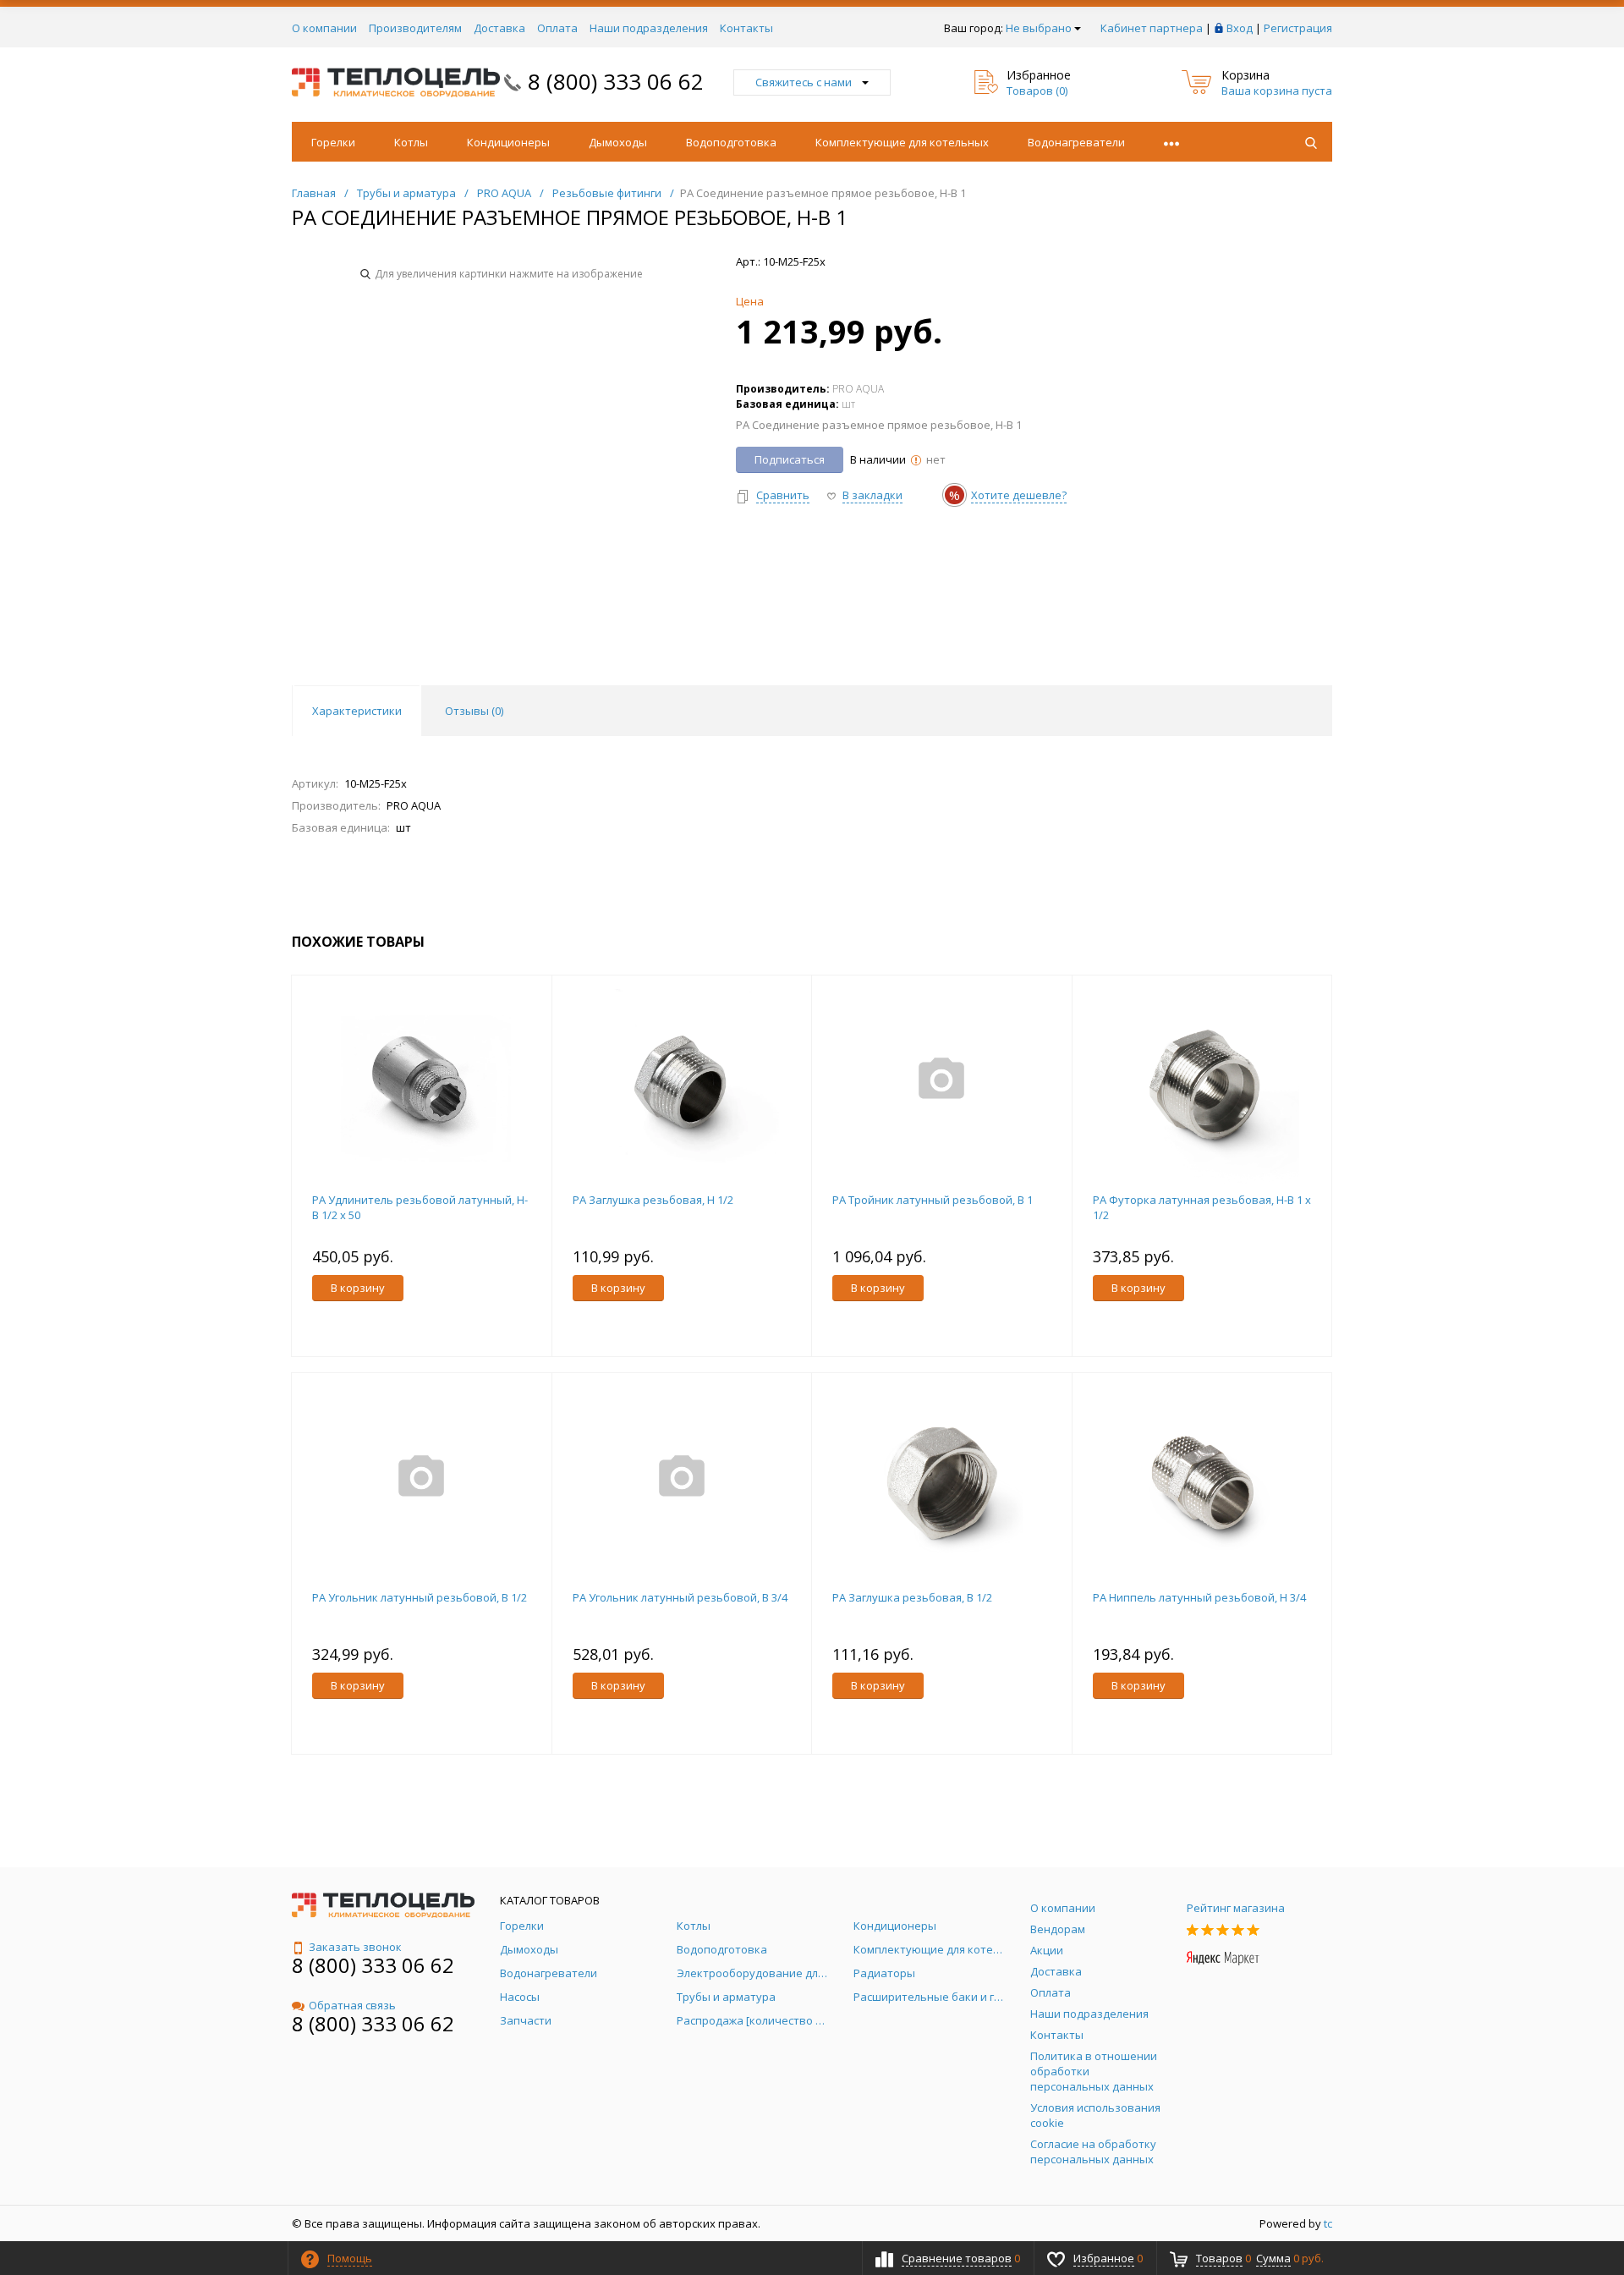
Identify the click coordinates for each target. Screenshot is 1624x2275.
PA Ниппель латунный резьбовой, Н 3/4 (1199, 1597)
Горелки (333, 142)
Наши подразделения (649, 28)
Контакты (746, 28)
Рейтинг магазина (1236, 1908)
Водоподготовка (731, 142)
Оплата (557, 28)
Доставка (499, 28)
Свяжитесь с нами (804, 82)
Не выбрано (1039, 28)
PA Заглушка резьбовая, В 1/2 (912, 1597)
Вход (1240, 28)
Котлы (411, 142)
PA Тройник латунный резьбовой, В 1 (933, 1200)
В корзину (358, 1288)
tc (1328, 2223)
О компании (324, 28)
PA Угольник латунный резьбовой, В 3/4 (680, 1597)
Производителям (415, 28)
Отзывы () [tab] (474, 711)
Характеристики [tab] (357, 711)
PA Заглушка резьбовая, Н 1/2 (653, 1200)
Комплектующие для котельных (902, 142)
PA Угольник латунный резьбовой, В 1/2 (420, 1597)
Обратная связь (352, 2005)
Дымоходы (618, 142)
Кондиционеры (508, 142)
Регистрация (1298, 28)
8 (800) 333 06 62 (616, 81)
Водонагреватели (1076, 142)
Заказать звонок (355, 1947)
